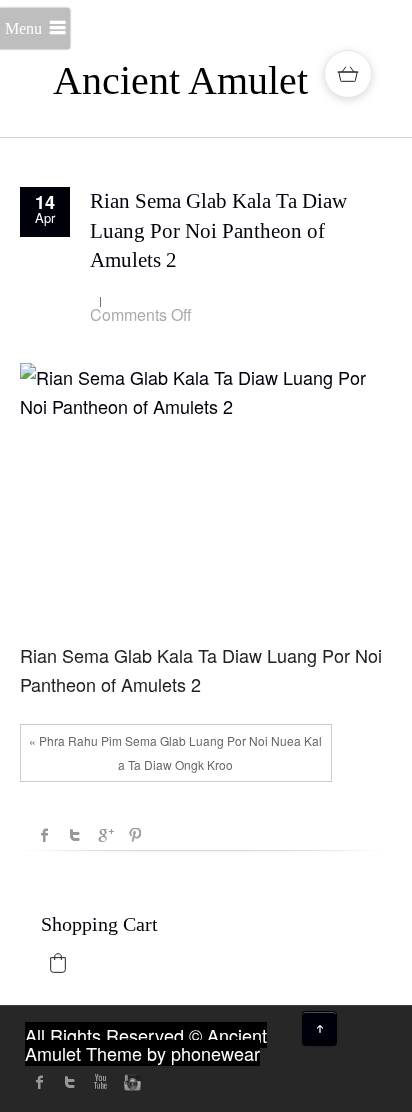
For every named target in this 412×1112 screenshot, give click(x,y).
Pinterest (135, 835)
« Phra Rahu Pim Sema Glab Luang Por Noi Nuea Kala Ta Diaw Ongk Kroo (175, 752)
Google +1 (105, 835)
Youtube (100, 1082)
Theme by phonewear (173, 1053)
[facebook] (40, 1082)
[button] (58, 963)
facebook (45, 835)
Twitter (75, 835)
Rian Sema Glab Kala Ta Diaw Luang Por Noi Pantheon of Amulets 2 (218, 230)
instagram (130, 1082)
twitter (70, 1082)
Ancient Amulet (180, 80)
